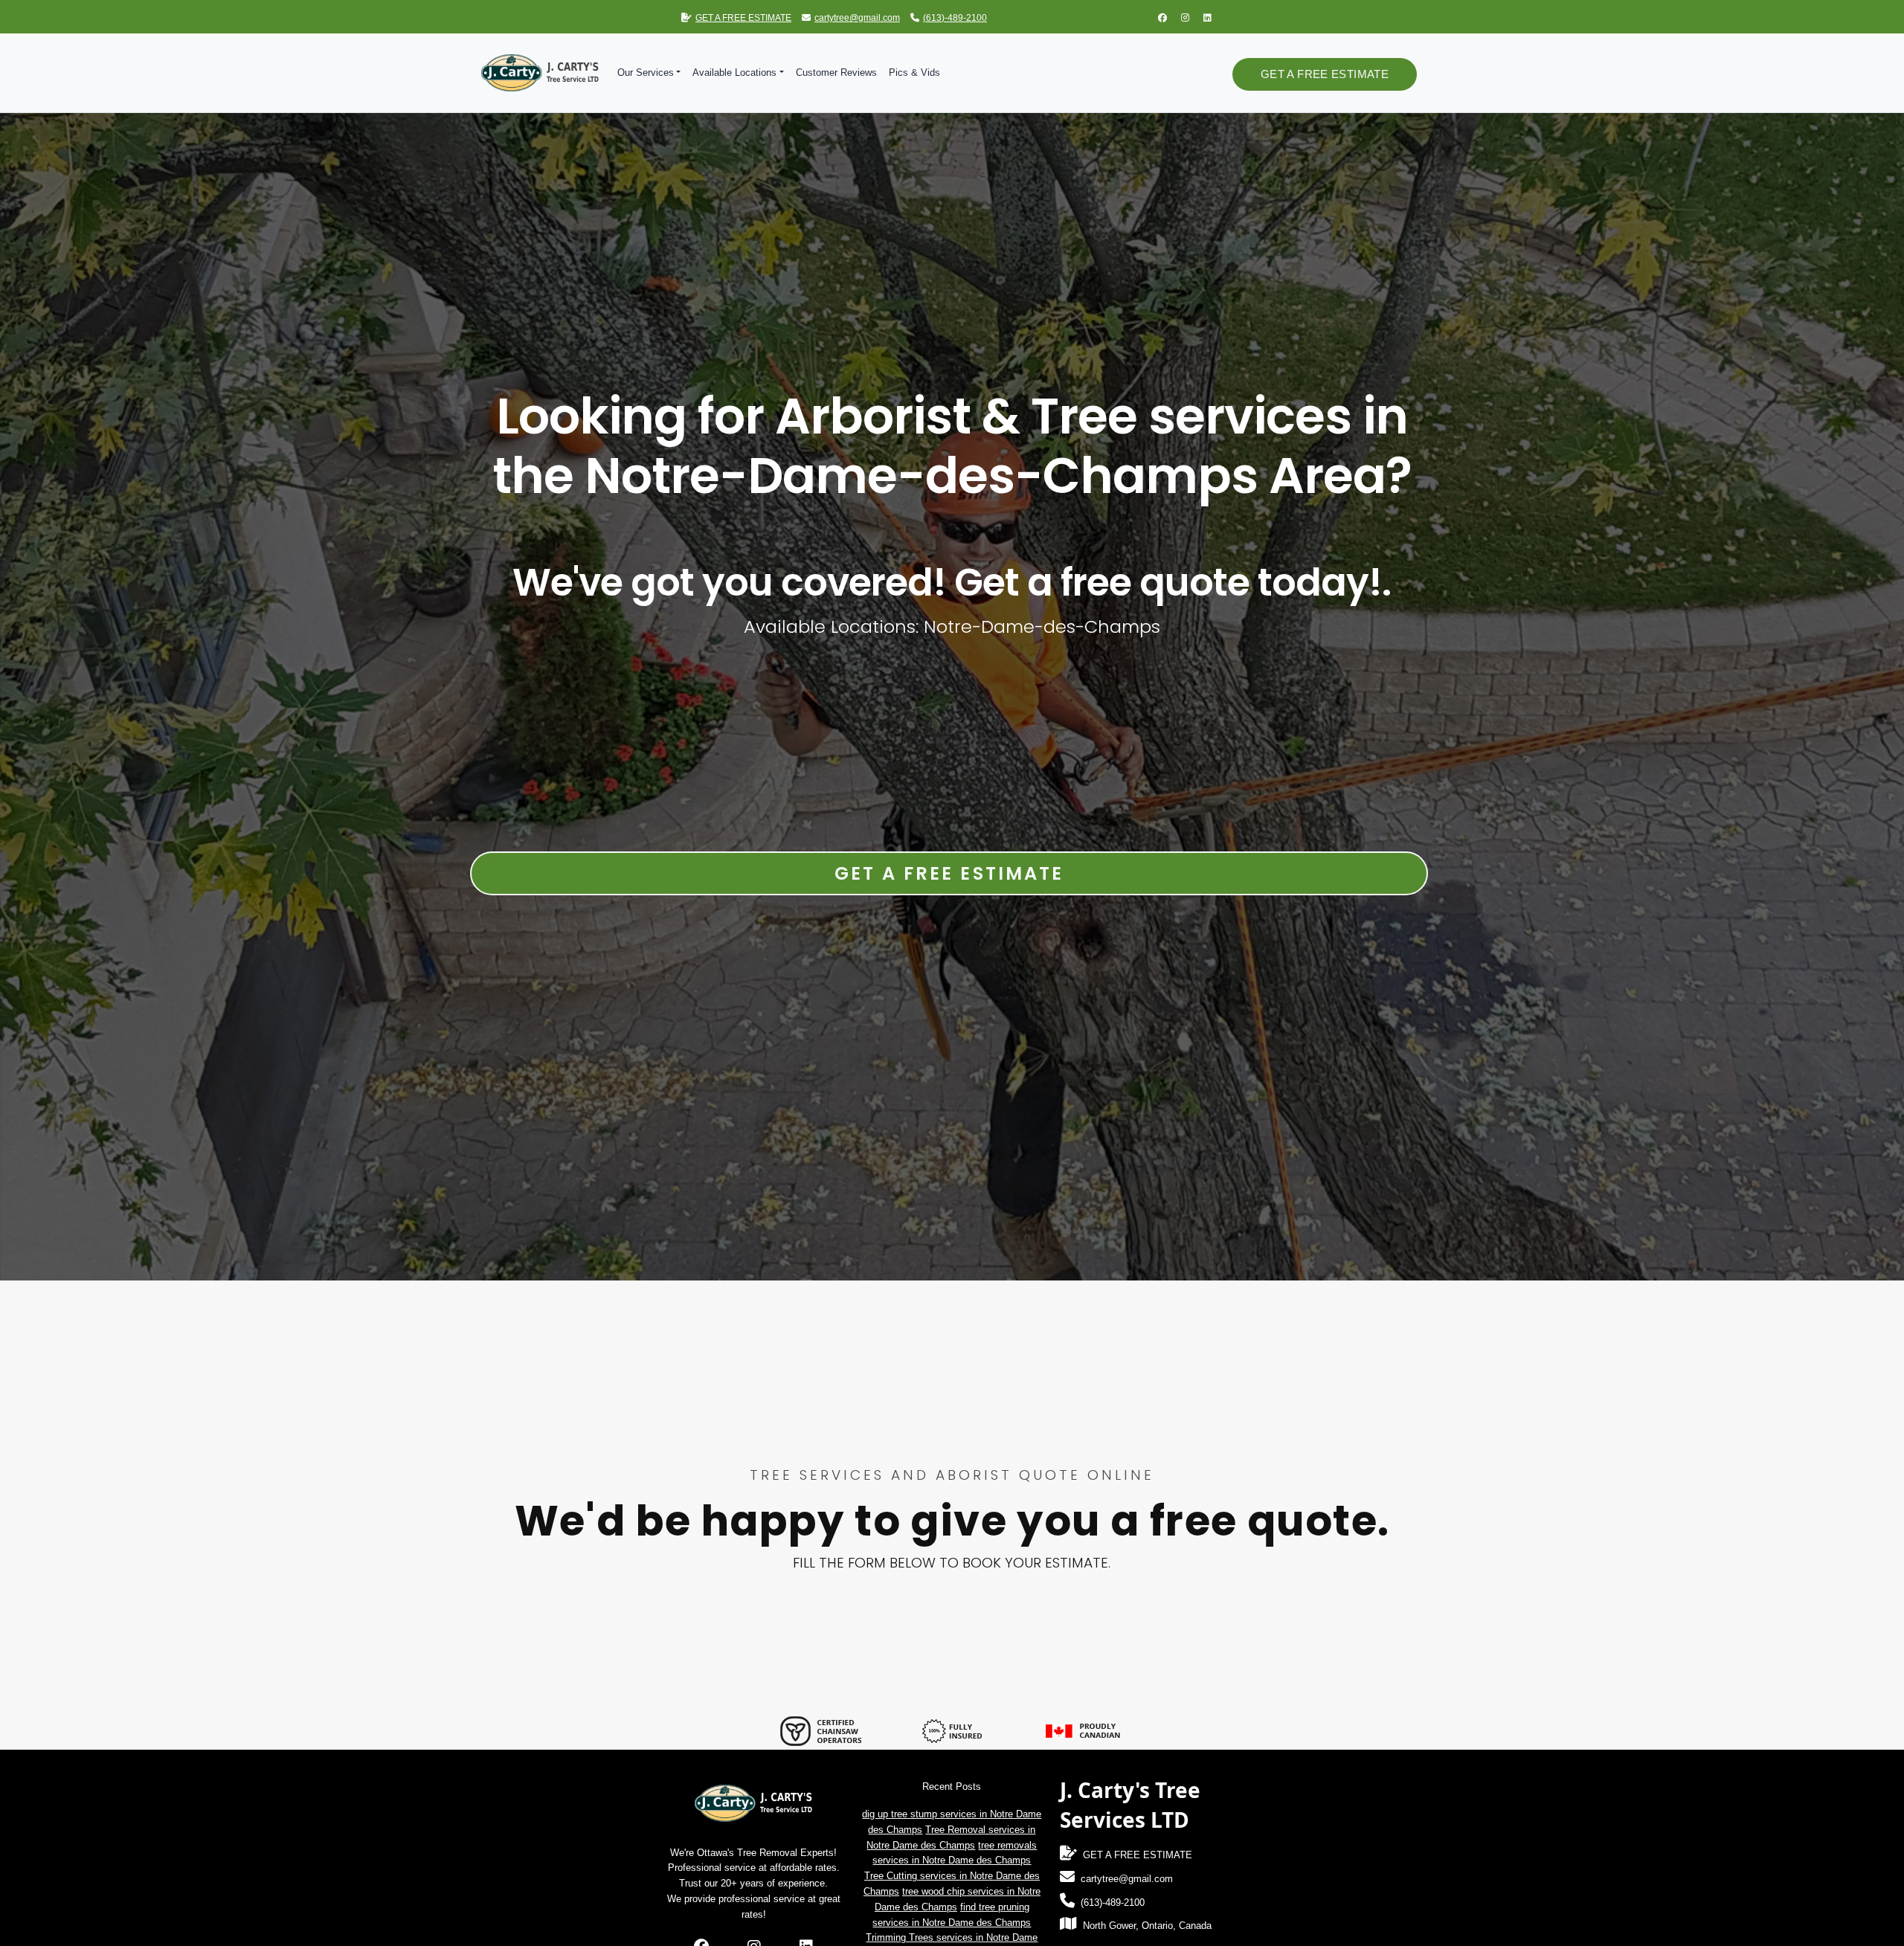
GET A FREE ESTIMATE (743, 18)
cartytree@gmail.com (857, 18)
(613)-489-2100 (955, 18)
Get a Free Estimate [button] (1325, 74)
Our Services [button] (646, 73)
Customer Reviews (836, 73)
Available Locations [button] (734, 73)
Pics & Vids (914, 73)
